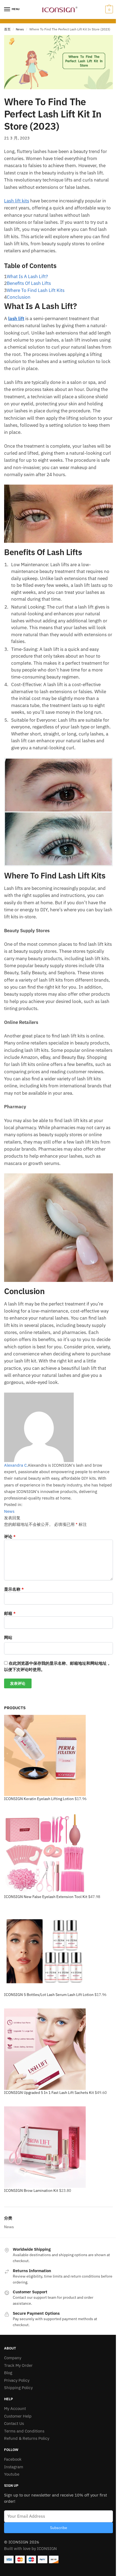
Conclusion (19, 297)
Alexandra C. (16, 1465)
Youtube (12, 2474)
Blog (8, 2373)
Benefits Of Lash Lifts (29, 283)
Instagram (14, 2467)
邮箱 (10, 1613)
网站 (8, 1637)
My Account (15, 2408)
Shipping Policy (18, 2388)
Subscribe (59, 2528)
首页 (7, 29)
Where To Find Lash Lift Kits (36, 290)
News (20, 29)
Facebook (13, 2459)
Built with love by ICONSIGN (30, 2548)
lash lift (16, 319)
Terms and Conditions (24, 2431)
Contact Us (14, 2423)
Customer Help (18, 2416)
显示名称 (14, 1589)
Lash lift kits (17, 201)
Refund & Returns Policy (27, 2438)
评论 (10, 1537)
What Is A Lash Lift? (27, 276)
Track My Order (18, 2365)
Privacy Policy (17, 2380)
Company (13, 2358)
